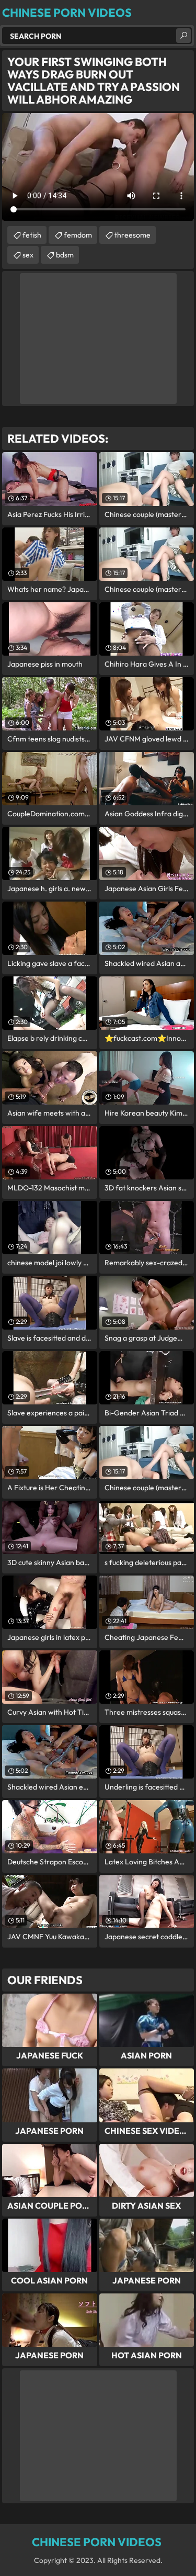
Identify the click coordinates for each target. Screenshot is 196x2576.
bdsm (65, 255)
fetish (32, 235)
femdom (78, 235)
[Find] (183, 36)
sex (28, 255)
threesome (132, 235)
